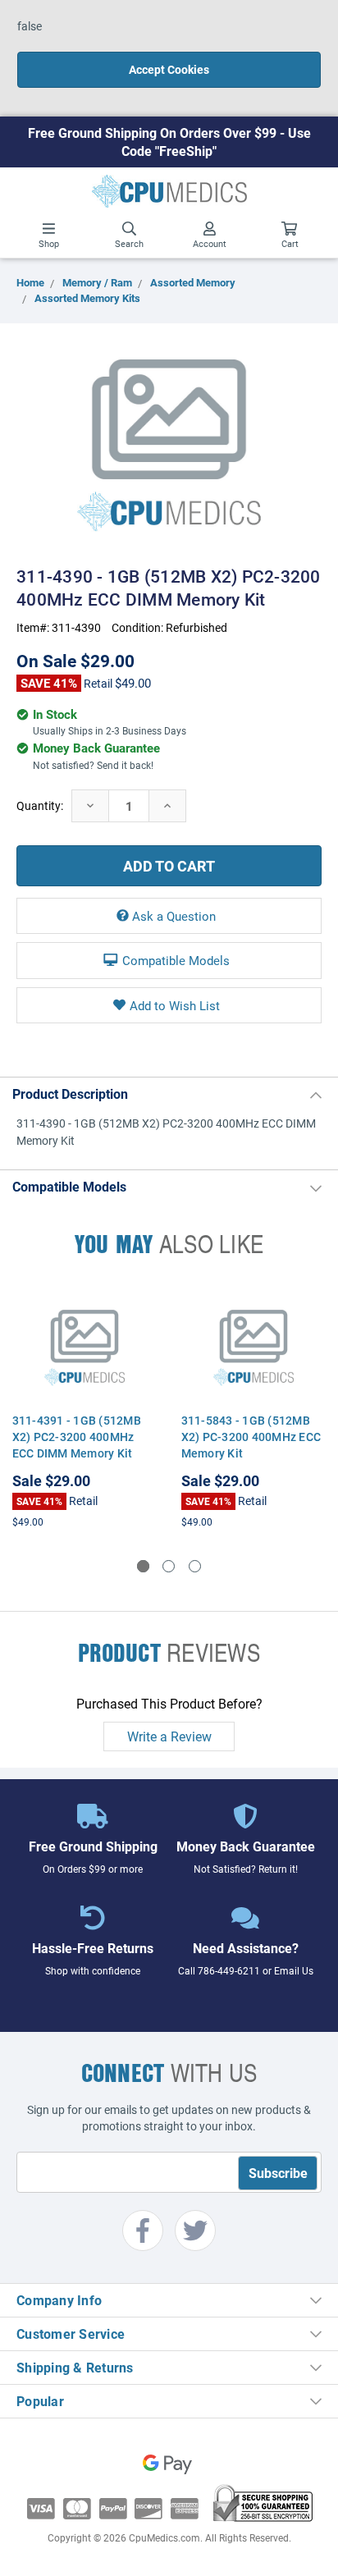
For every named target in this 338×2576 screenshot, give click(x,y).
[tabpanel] (84, 1407)
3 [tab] (195, 1566)
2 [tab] (169, 1566)
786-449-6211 (229, 1970)
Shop (49, 243)
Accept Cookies (169, 69)
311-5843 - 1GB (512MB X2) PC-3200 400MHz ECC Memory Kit (251, 1437)
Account (210, 243)
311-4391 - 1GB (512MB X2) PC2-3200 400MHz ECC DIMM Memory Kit (77, 1437)
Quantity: (40, 805)
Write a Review (169, 1736)
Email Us (294, 1970)
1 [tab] (143, 1566)
